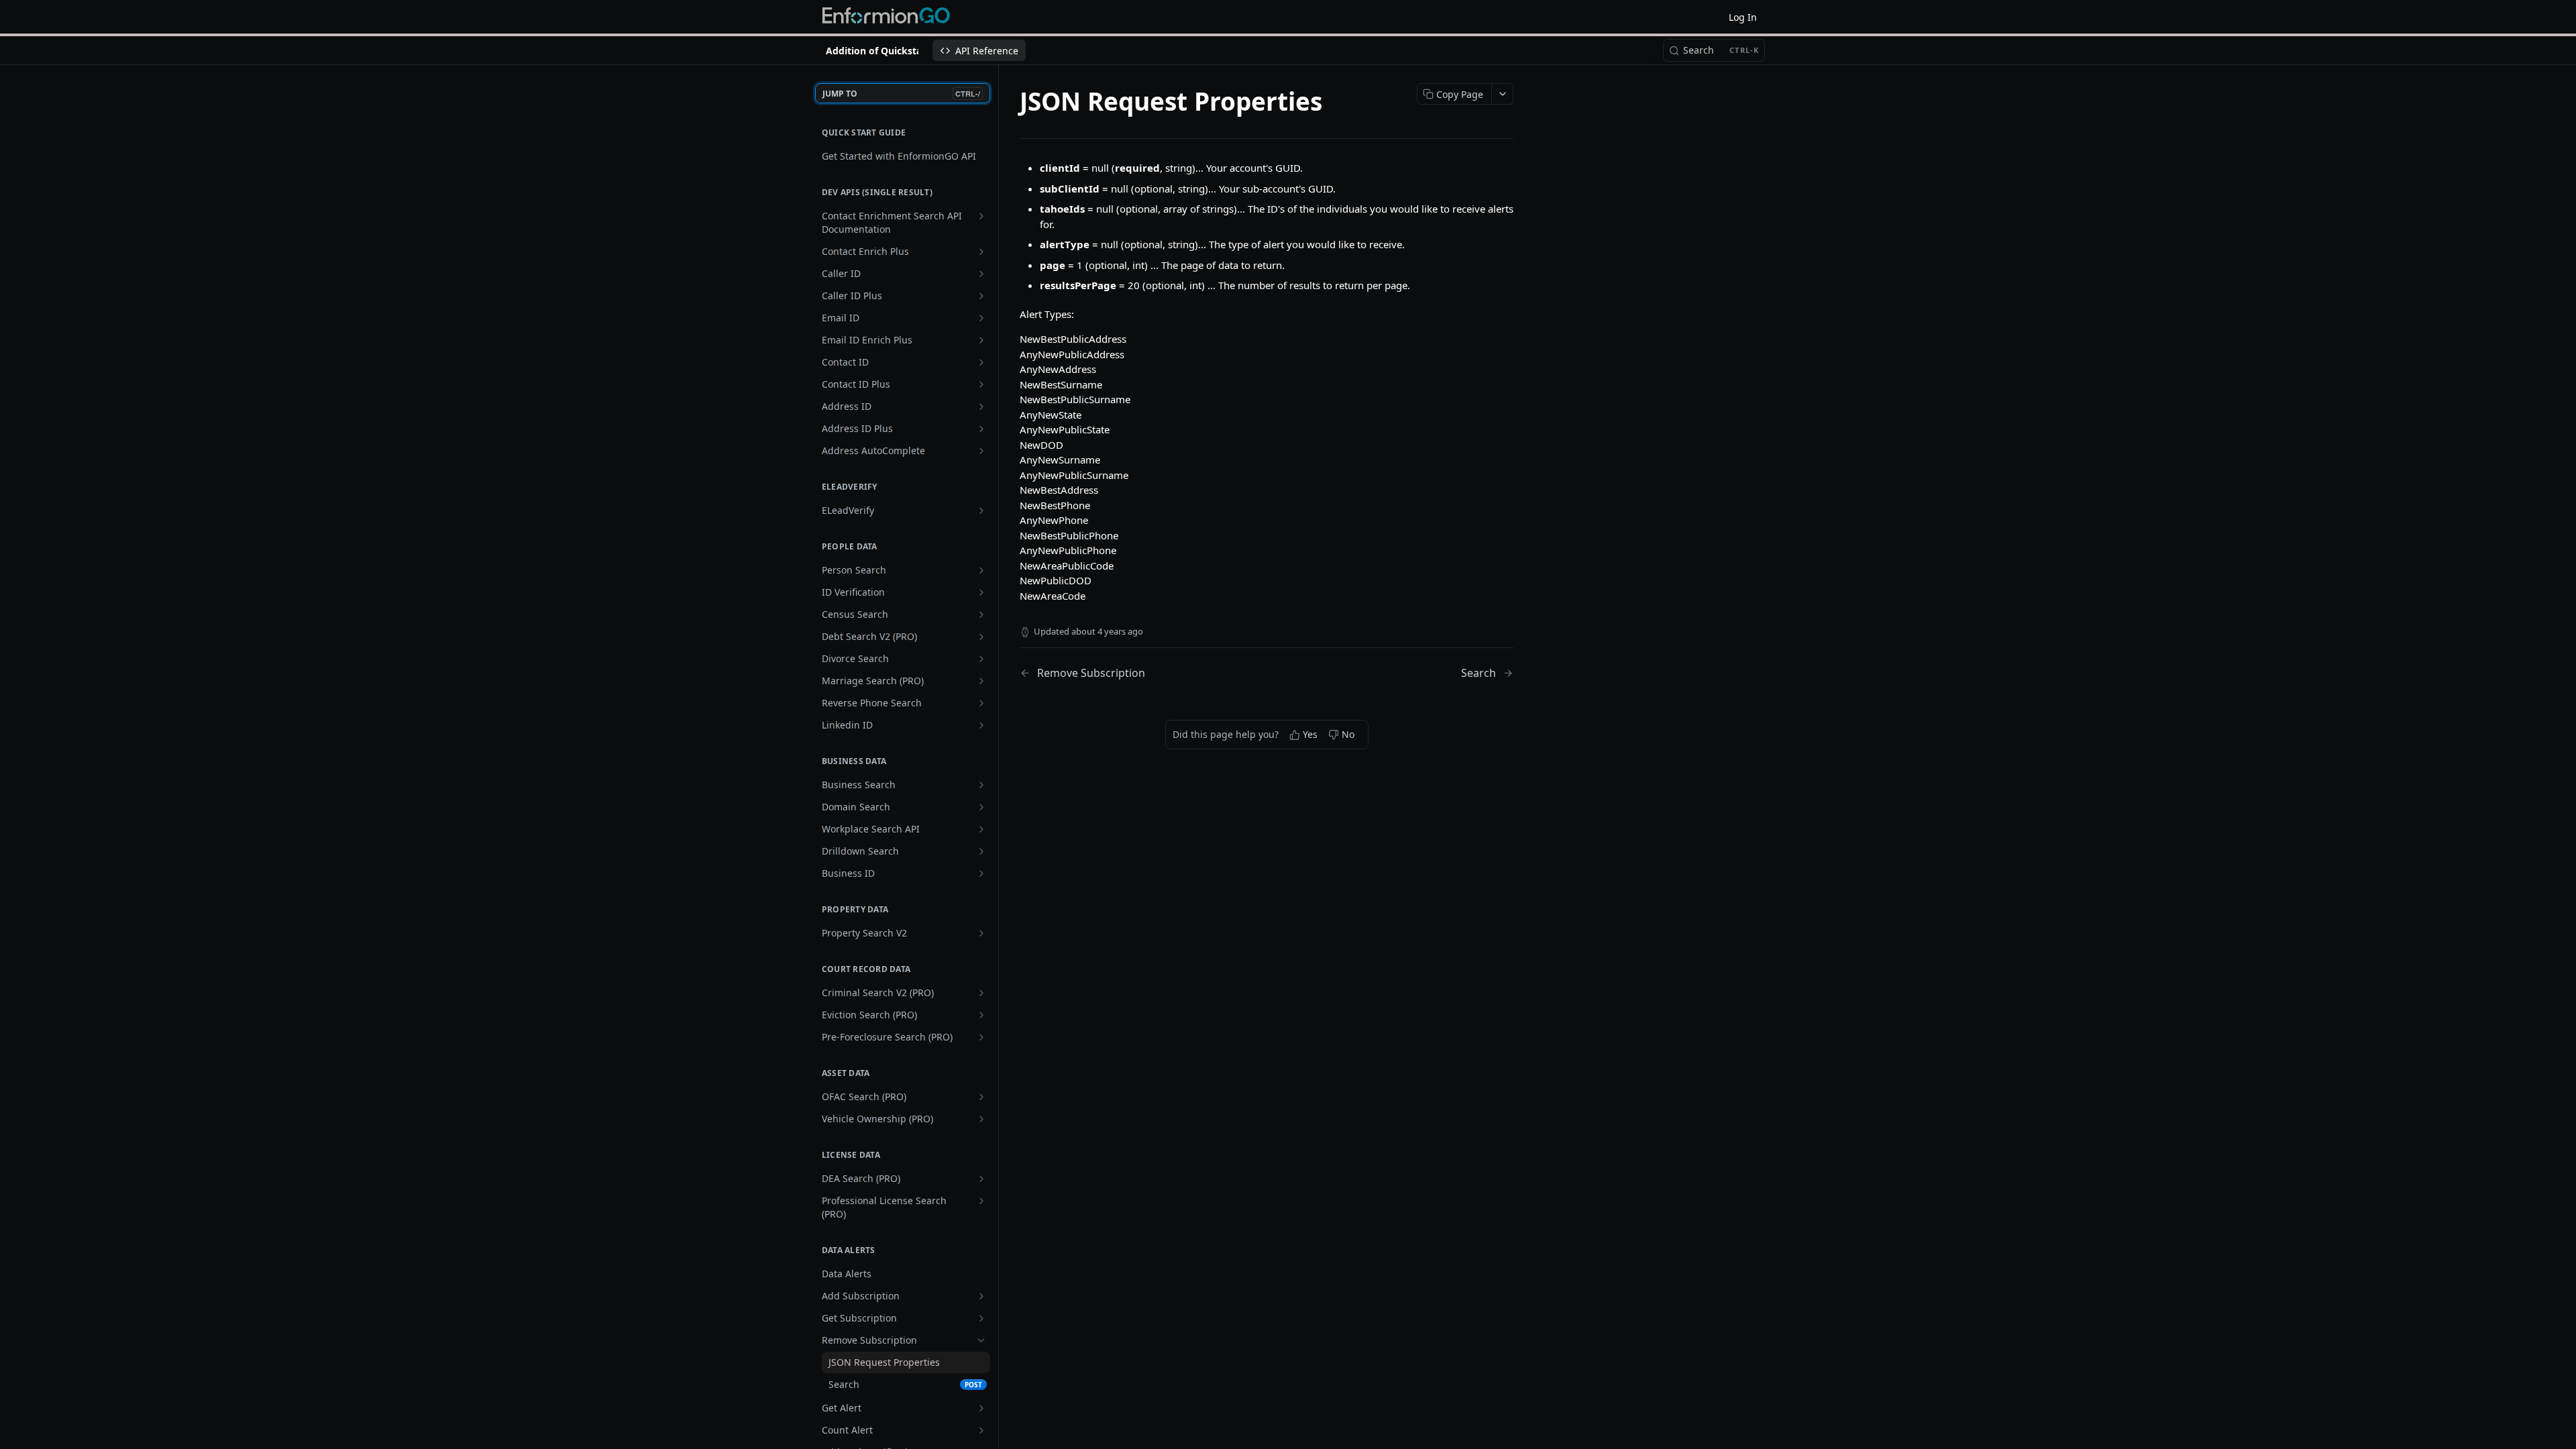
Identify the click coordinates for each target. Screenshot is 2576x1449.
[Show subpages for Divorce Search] (981, 659)
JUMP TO (901, 94)
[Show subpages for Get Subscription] (981, 1318)
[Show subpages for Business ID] (981, 873)
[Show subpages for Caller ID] (981, 274)
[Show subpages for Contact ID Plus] (981, 384)
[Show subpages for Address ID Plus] (981, 429)
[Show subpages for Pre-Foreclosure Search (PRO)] (981, 1037)
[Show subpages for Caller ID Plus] (981, 296)
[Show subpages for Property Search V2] (981, 933)
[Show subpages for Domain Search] (981, 807)
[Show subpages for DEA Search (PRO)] (981, 1179)
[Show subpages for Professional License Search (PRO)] (981, 1201)
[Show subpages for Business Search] (981, 785)
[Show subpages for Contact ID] (981, 362)
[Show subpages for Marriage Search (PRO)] (981, 681)
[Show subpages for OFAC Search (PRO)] (981, 1097)
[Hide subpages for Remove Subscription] (981, 1340)
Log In (1743, 17)
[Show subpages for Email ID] (981, 318)
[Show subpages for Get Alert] (981, 1408)
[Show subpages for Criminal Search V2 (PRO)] (981, 993)
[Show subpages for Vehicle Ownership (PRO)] (981, 1119)
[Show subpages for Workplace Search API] (981, 829)
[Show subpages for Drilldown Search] (981, 851)
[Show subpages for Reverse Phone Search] (981, 703)
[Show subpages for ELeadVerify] (981, 511)
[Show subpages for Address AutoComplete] (981, 451)
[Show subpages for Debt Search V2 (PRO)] (981, 637)
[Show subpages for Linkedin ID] (981, 725)
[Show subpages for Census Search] (981, 614)
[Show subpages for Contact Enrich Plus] (981, 252)
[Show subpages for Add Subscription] (981, 1296)
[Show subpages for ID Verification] (981, 592)
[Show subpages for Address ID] (981, 407)
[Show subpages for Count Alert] (981, 1430)
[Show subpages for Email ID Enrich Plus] (981, 340)
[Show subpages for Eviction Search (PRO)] (981, 1015)
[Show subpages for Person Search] (981, 570)
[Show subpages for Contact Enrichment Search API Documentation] (981, 216)
